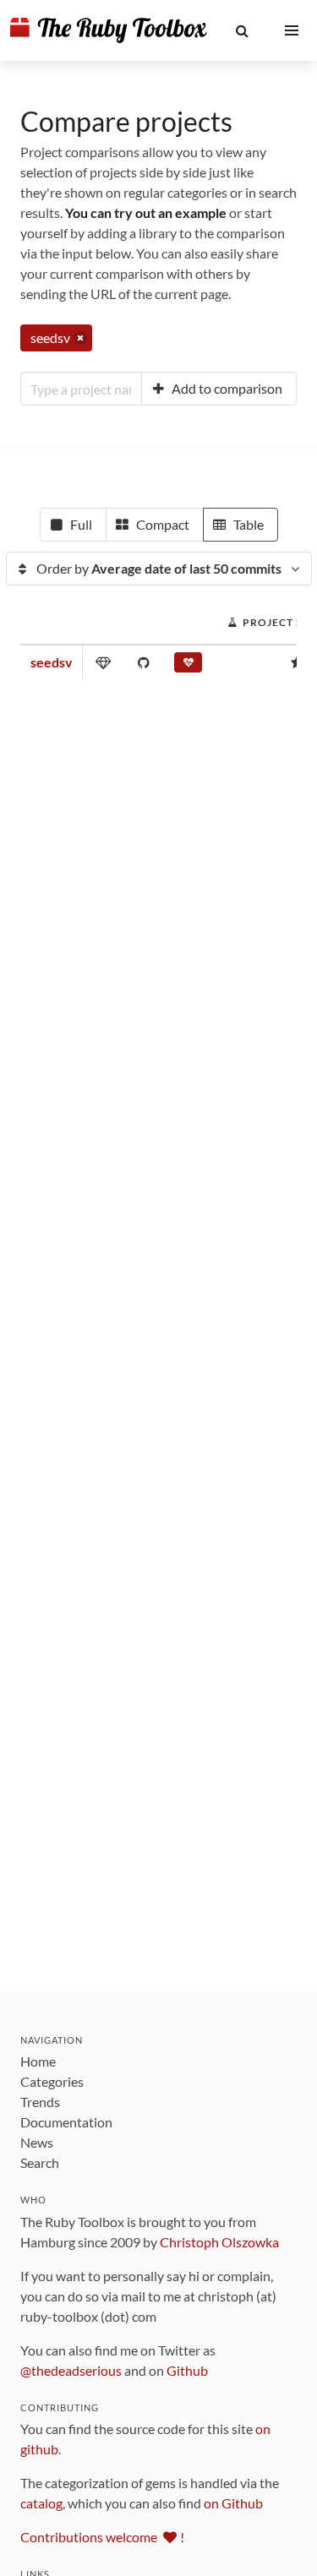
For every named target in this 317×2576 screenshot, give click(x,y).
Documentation (66, 2122)
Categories (52, 2081)
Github (187, 2370)
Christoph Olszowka (219, 2242)
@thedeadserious (71, 2370)
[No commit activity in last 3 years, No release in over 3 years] (188, 666)
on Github (233, 2503)
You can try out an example (146, 212)
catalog (41, 2503)
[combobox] (81, 389)
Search (40, 2162)
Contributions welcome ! (102, 2537)
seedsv (52, 662)
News (37, 2142)
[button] (242, 30)
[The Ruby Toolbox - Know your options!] (109, 30)
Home (38, 2061)
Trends (40, 2102)
